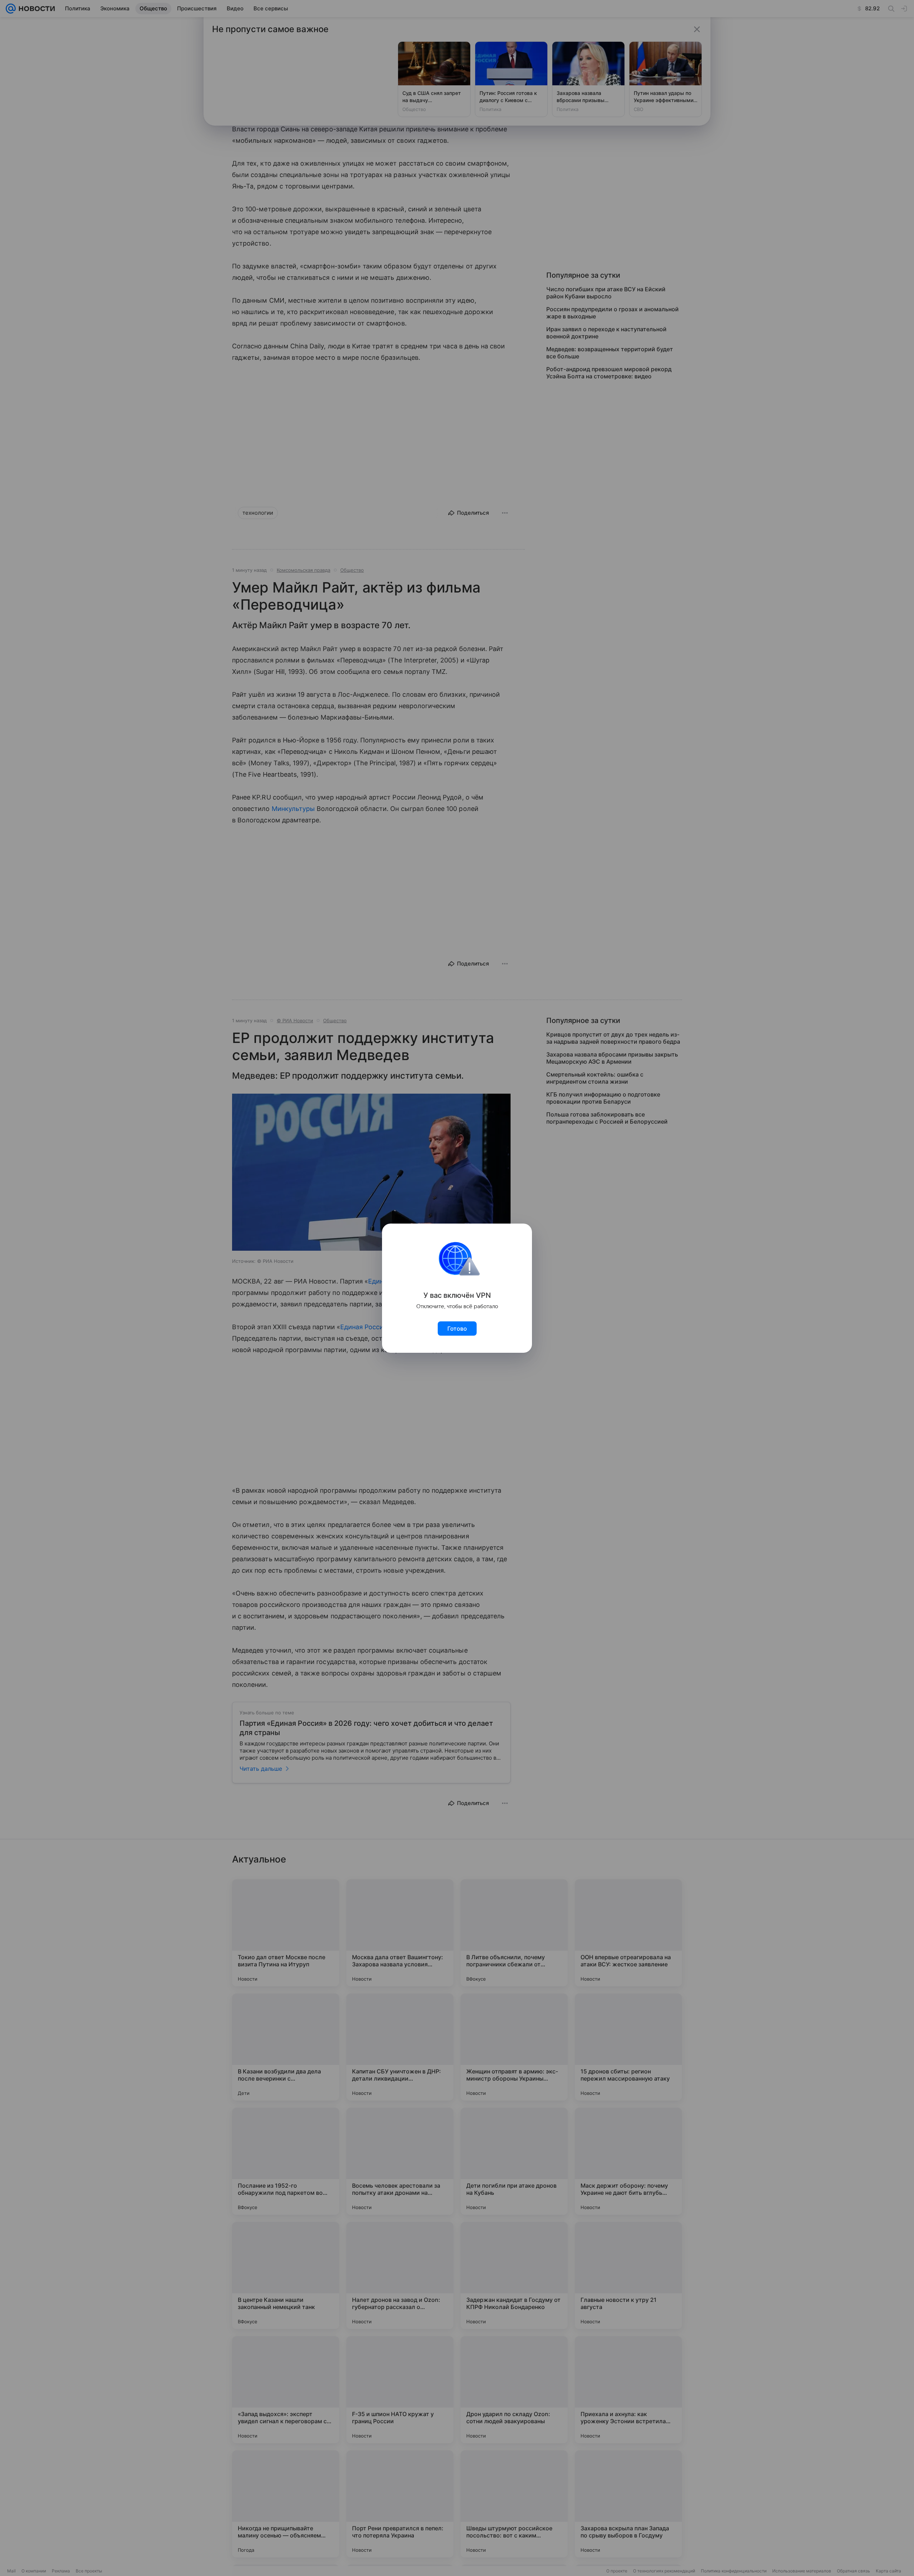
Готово (457, 1329)
